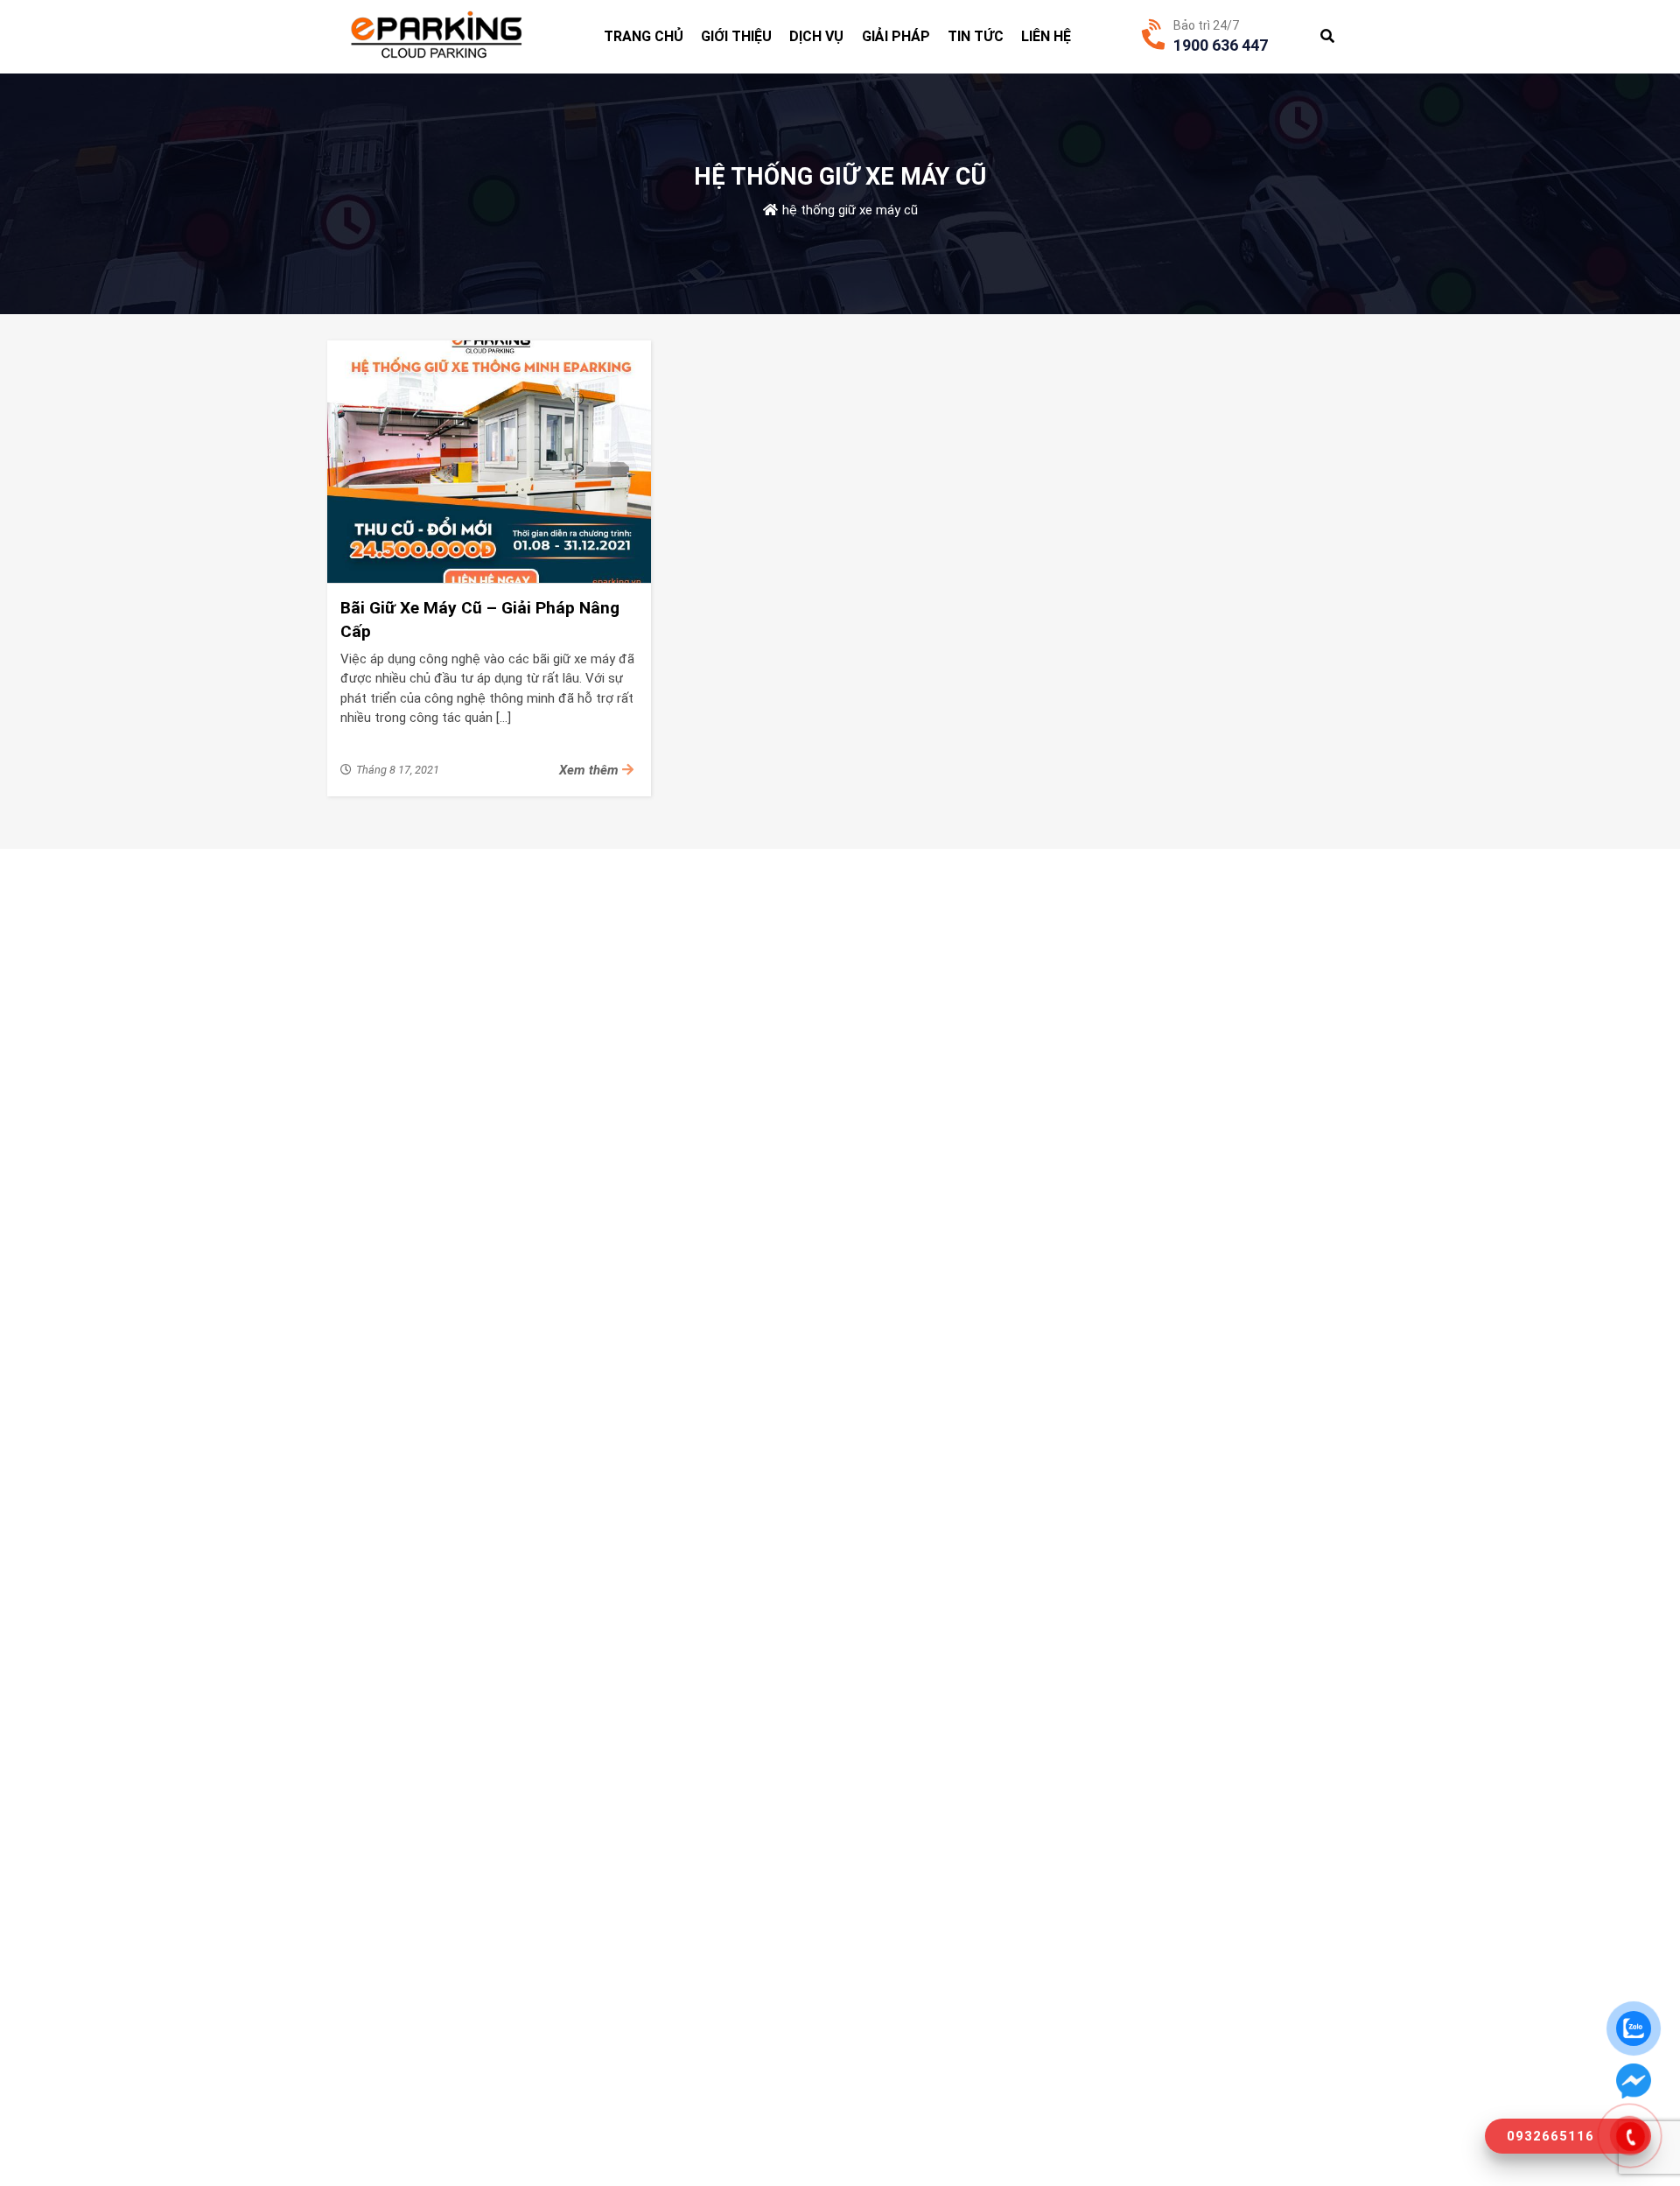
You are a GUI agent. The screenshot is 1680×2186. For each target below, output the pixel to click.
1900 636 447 (1221, 45)
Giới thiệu (736, 36)
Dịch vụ (816, 36)
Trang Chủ (644, 36)
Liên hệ (1046, 36)
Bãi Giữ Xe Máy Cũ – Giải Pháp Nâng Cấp (480, 620)
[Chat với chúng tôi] (1634, 2081)
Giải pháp (896, 36)
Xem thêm (591, 770)
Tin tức (976, 36)
